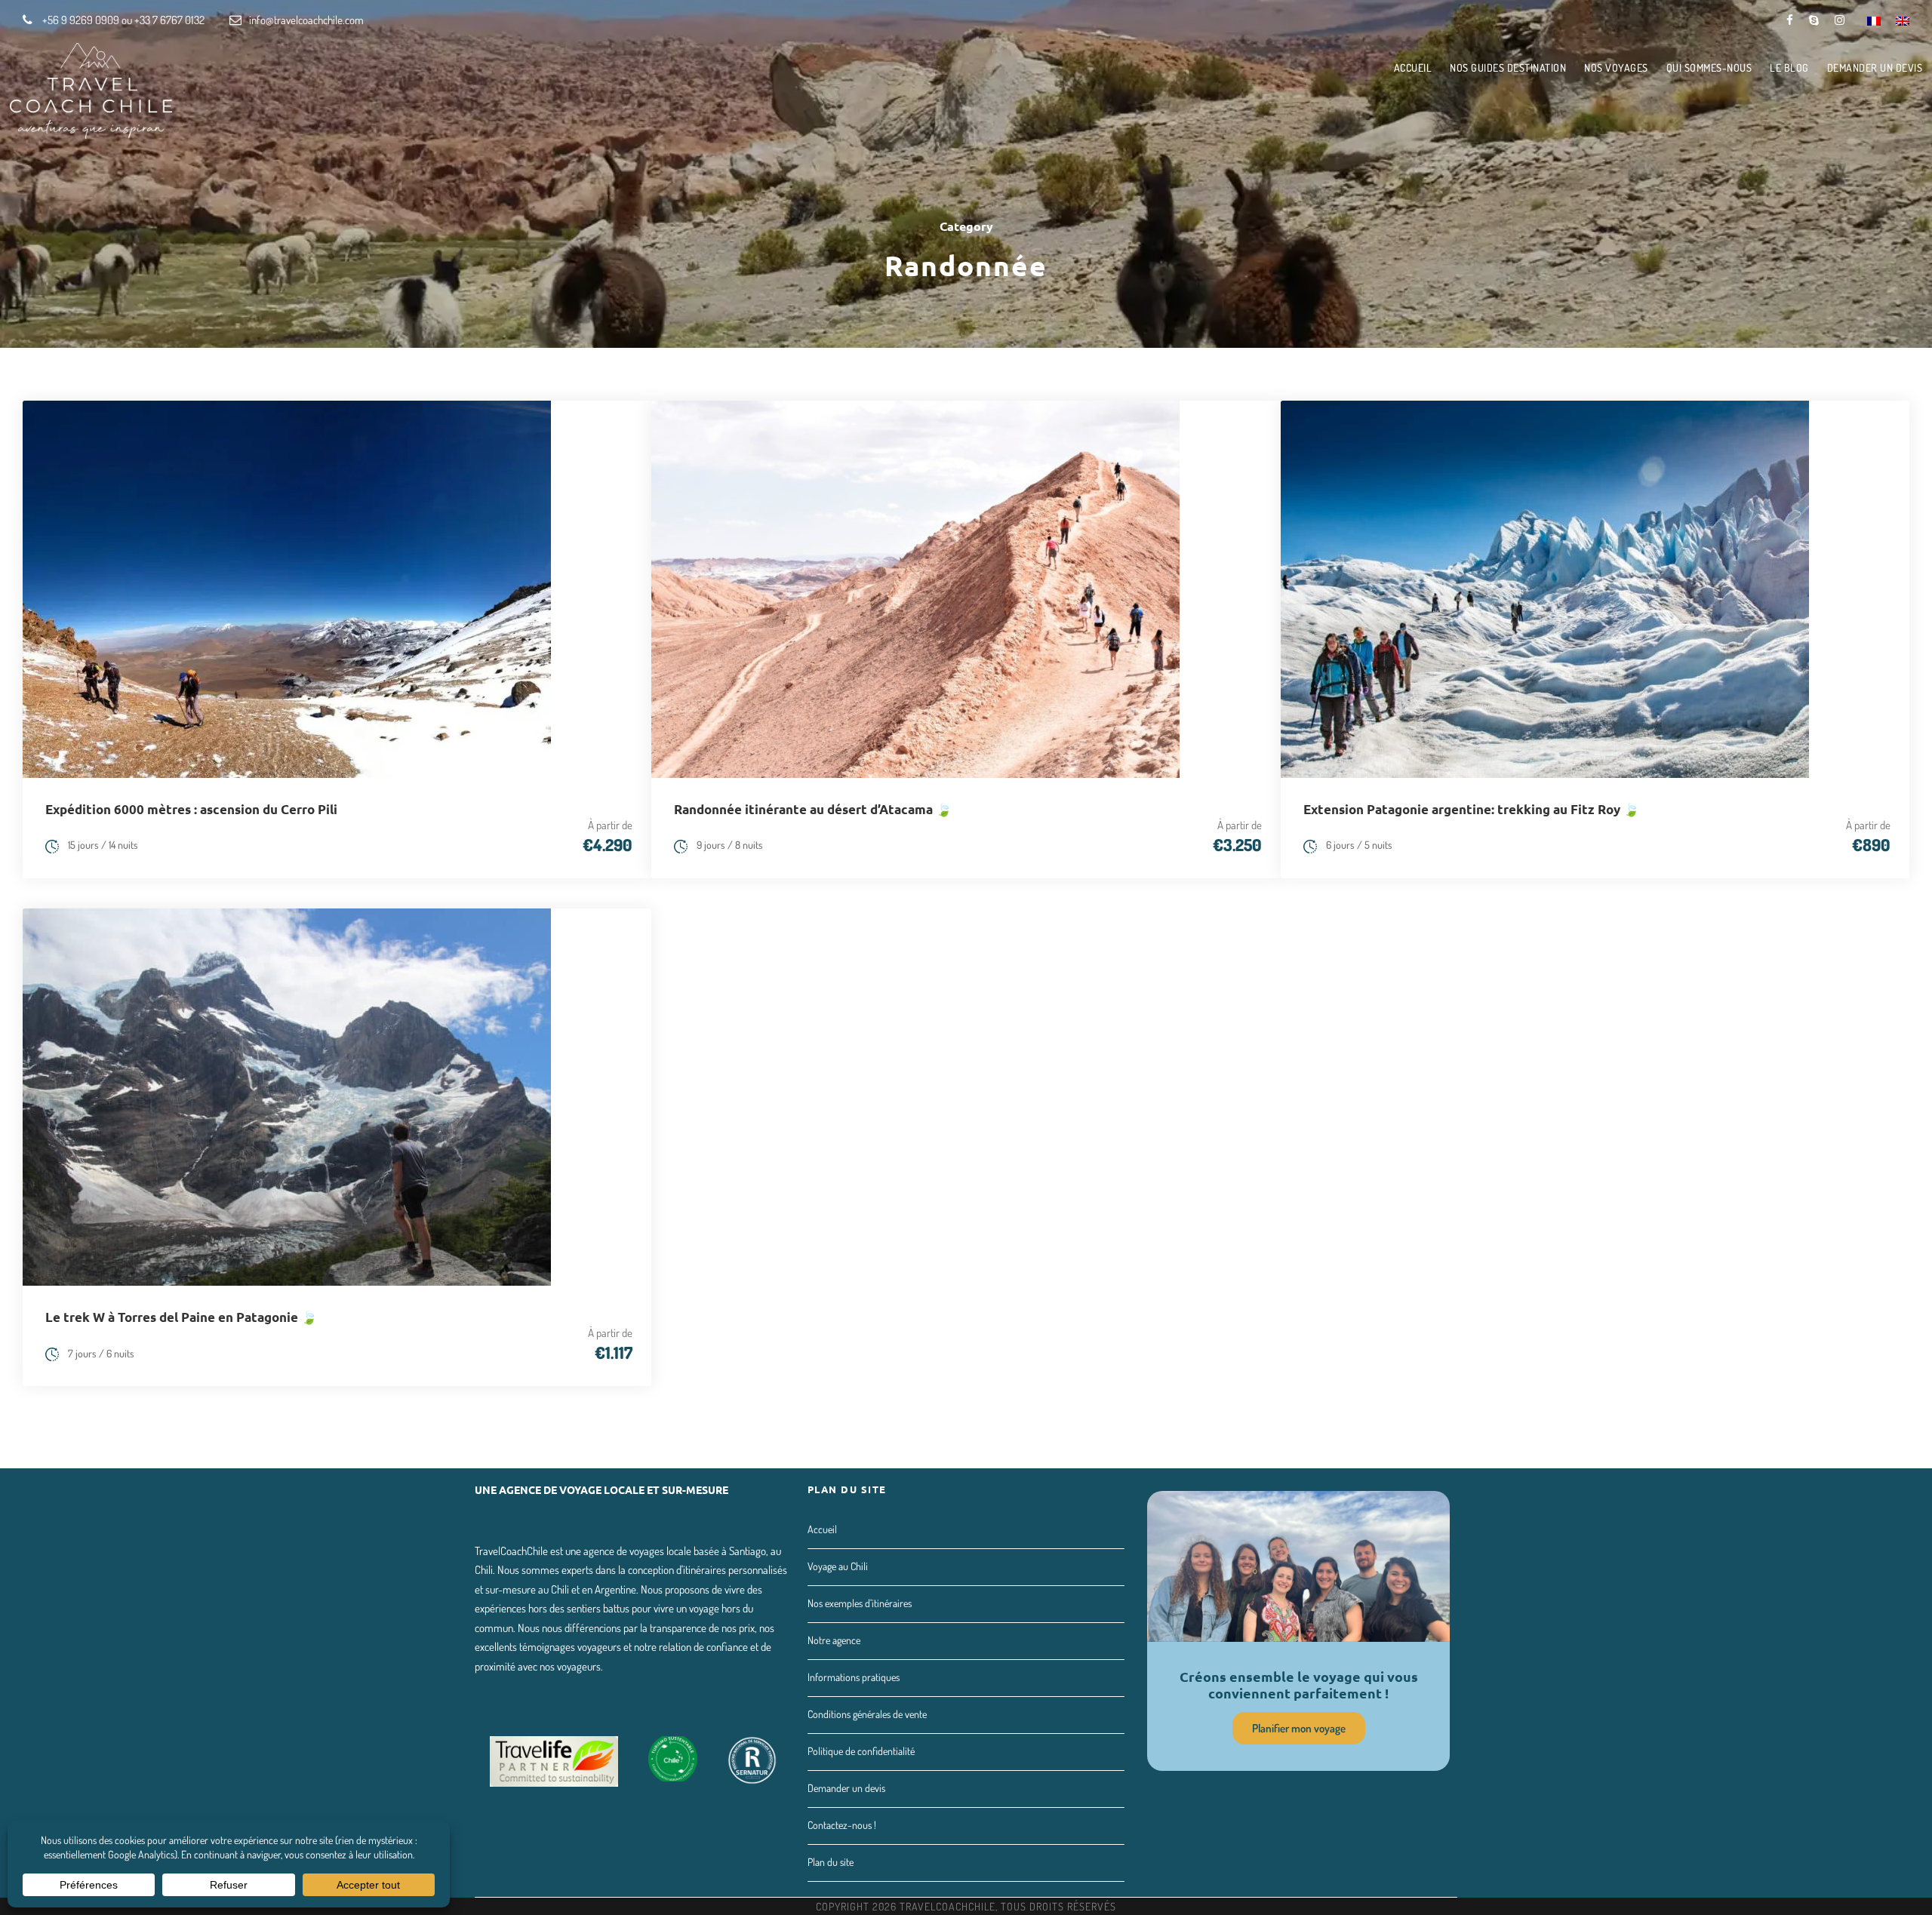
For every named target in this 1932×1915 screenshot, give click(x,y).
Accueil (1413, 68)
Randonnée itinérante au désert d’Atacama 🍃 (813, 809)
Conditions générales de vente (867, 1714)
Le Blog (1789, 68)
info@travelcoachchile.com (306, 20)
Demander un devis (1875, 68)
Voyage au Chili (838, 1566)
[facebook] (1790, 20)
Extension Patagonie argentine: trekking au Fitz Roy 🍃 (1471, 809)
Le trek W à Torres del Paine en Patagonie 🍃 (181, 1317)
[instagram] (1840, 20)
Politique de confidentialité (861, 1751)
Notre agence (834, 1640)
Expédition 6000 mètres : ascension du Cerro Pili (191, 809)
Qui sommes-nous (1709, 68)
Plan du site (831, 1862)
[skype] (1814, 20)
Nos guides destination (1508, 68)
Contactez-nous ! (842, 1825)
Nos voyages (1616, 68)
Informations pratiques (854, 1677)
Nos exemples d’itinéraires (860, 1603)
